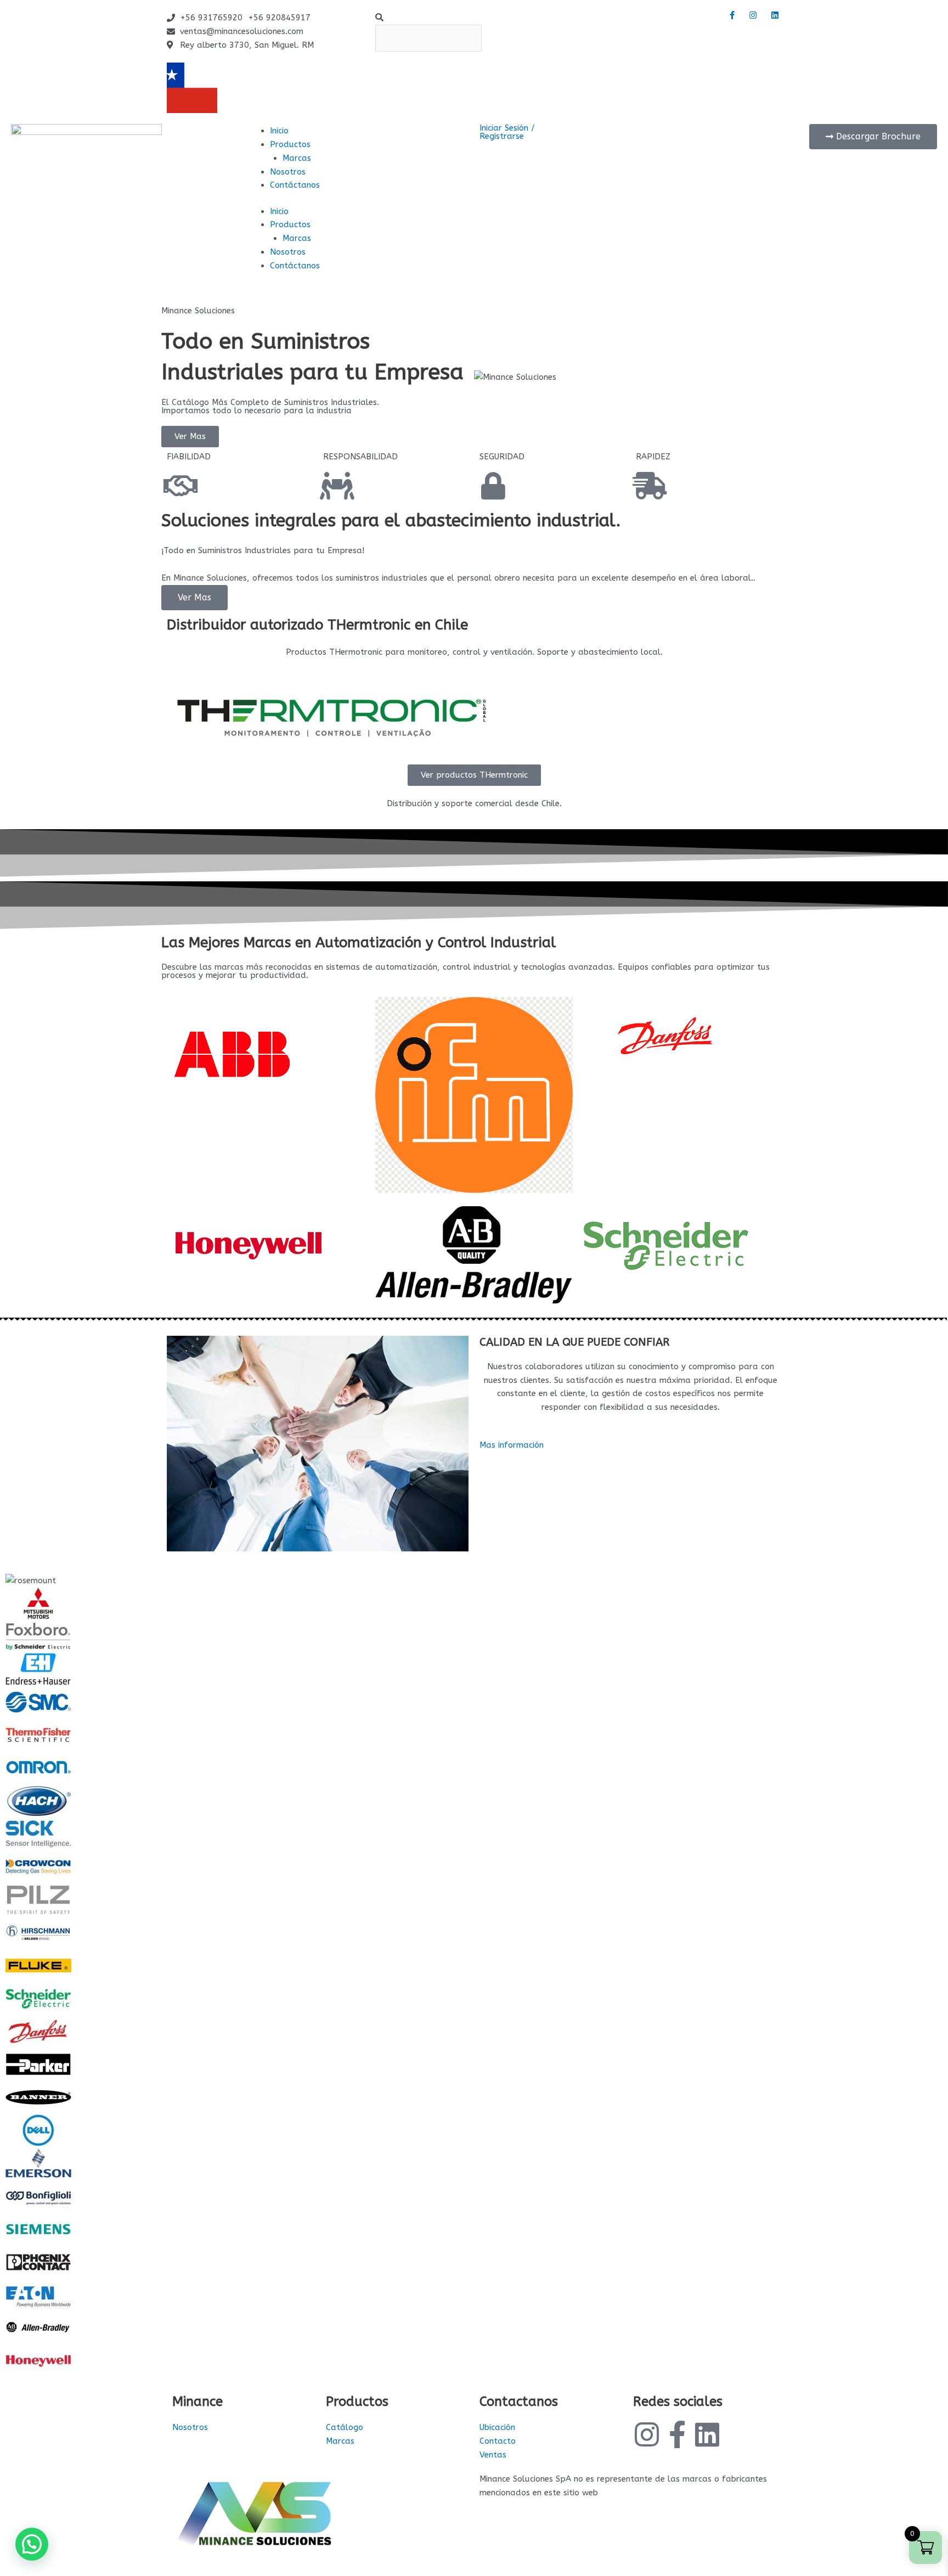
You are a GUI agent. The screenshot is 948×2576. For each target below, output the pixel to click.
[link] (244, 2428)
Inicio (279, 131)
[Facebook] (731, 15)
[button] (474, 18)
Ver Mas (194, 597)
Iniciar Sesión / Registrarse (507, 132)
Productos (290, 144)
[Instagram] (753, 15)
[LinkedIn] (775, 15)
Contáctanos (295, 185)
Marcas (297, 158)
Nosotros (288, 172)
